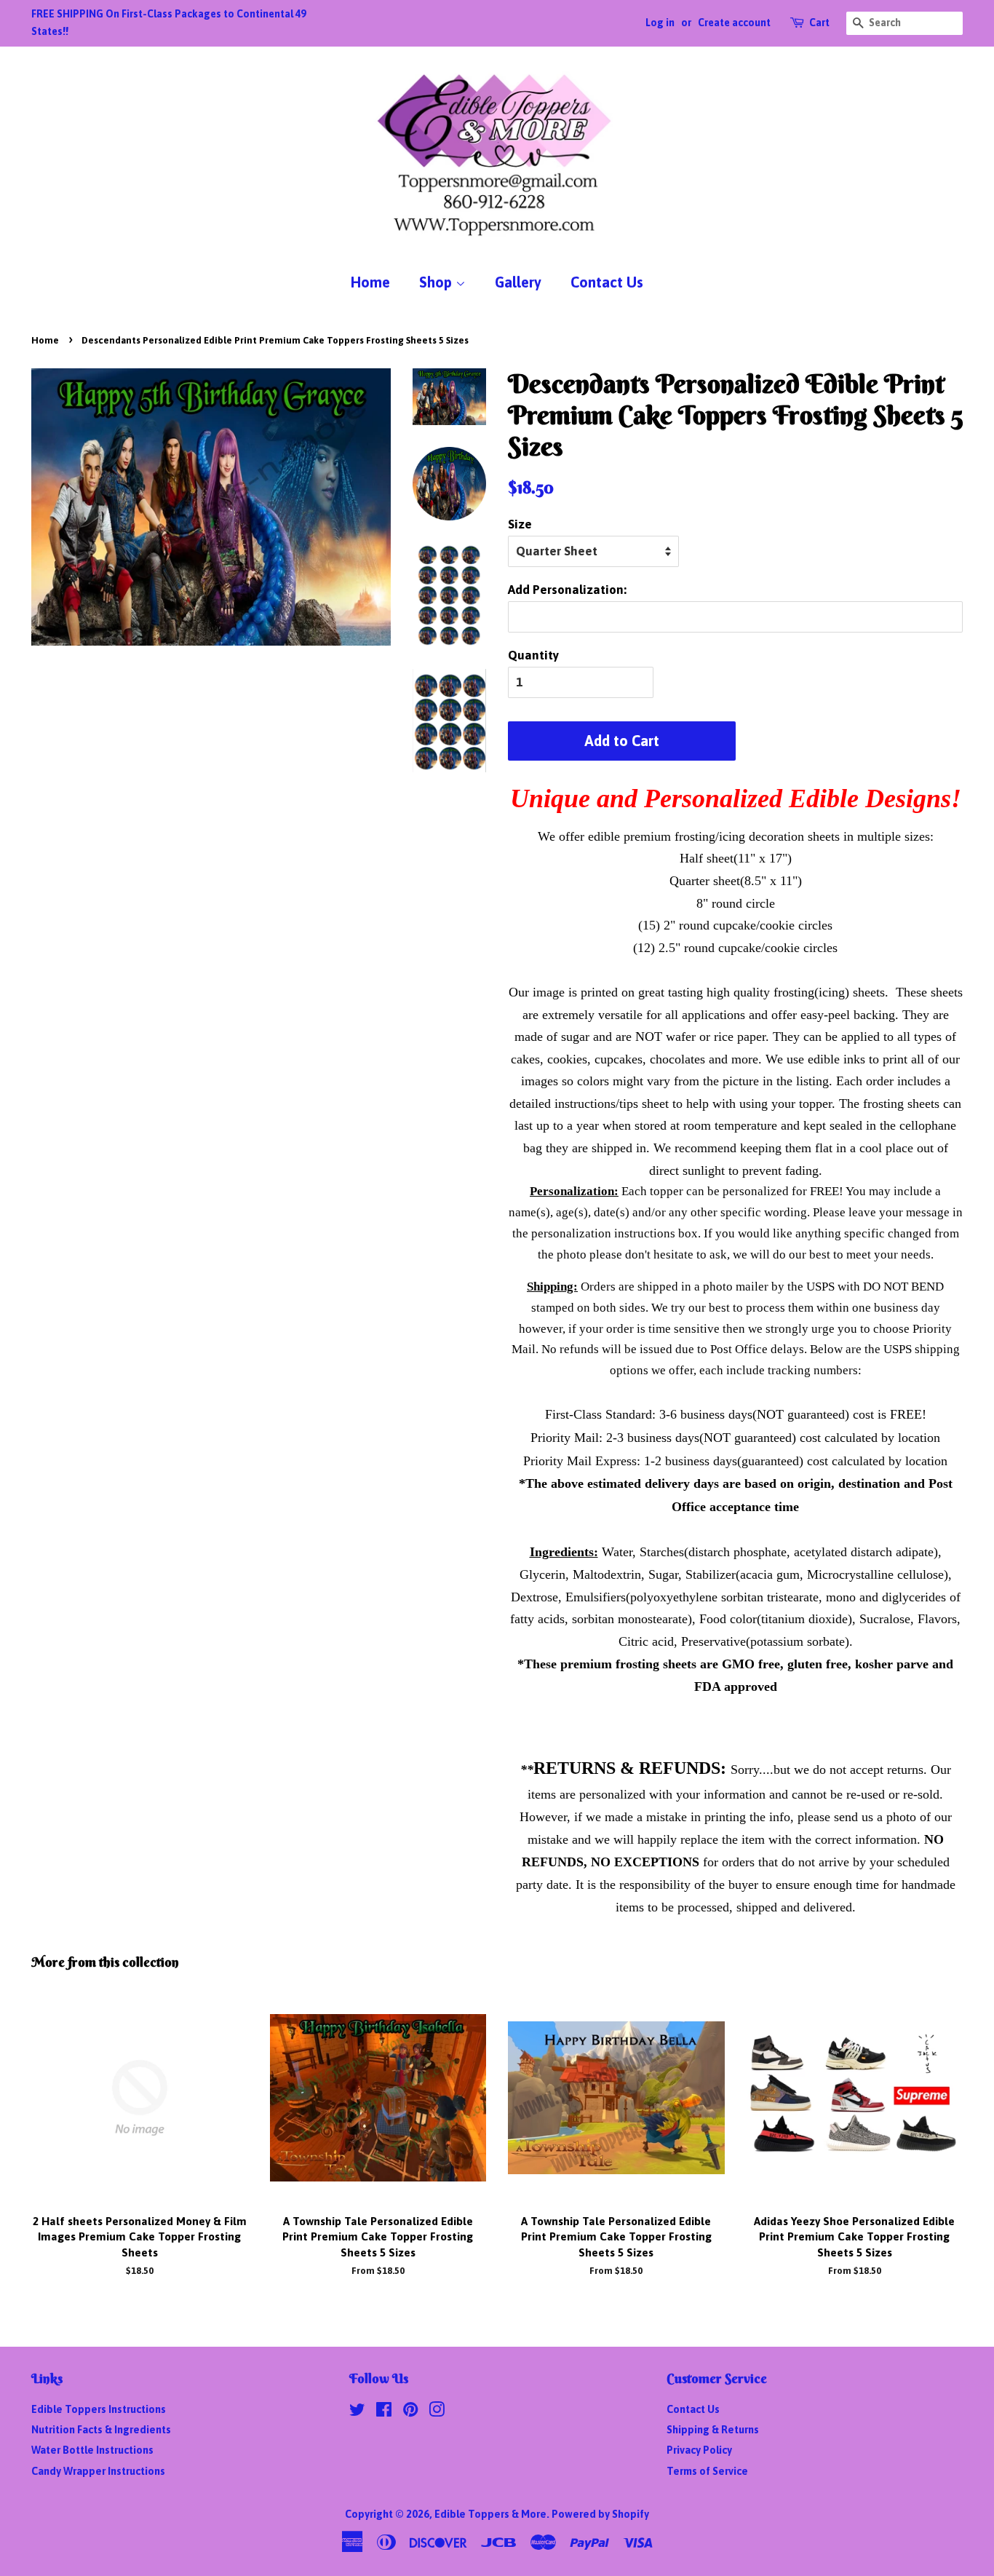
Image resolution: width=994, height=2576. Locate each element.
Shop (437, 282)
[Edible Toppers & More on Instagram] (437, 2412)
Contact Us (607, 282)
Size (520, 524)
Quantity (533, 655)
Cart (819, 23)
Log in (660, 23)
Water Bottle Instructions (92, 2450)
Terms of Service (707, 2471)
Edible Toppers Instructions (99, 2409)
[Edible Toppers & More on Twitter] (357, 2412)
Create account (734, 23)
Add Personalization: (567, 590)
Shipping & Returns (713, 2430)
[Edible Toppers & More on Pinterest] (410, 2412)
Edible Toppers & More (490, 2514)
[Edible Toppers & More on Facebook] (384, 2412)
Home (370, 282)
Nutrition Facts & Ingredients (101, 2430)
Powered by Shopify (600, 2514)
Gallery (518, 282)
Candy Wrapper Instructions (98, 2471)
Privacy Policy (699, 2450)
